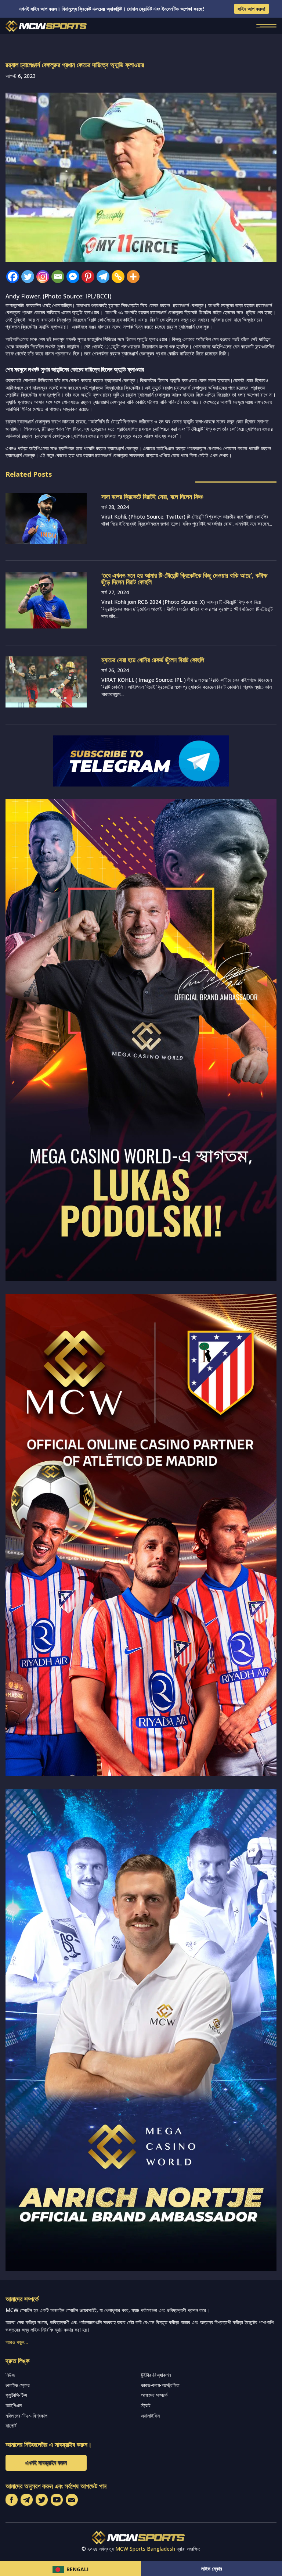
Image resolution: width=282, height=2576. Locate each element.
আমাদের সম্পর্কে (154, 2395)
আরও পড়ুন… (17, 2342)
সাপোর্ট (11, 2425)
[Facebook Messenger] (73, 277)
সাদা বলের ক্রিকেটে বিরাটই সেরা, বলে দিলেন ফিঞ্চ (152, 497)
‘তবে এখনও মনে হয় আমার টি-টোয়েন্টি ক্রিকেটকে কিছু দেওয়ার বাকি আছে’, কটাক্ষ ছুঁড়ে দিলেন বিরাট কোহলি (184, 578)
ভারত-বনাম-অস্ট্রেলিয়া (160, 2385)
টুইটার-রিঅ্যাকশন (156, 2375)
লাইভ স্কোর (212, 2568)
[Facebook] (13, 277)
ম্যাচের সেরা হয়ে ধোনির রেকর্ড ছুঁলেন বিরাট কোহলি (153, 660)
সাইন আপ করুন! (252, 9)
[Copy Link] (118, 277)
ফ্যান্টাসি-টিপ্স (16, 2395)
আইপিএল (14, 2405)
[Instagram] (43, 277)
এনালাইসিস (150, 2416)
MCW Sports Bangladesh (145, 2549)
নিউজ (10, 2375)
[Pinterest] (88, 277)
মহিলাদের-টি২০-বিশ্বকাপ (26, 2416)
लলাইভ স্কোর (18, 2385)
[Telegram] (103, 277)
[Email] (58, 277)
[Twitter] (28, 277)
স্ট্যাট (146, 2405)
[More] (133, 277)
